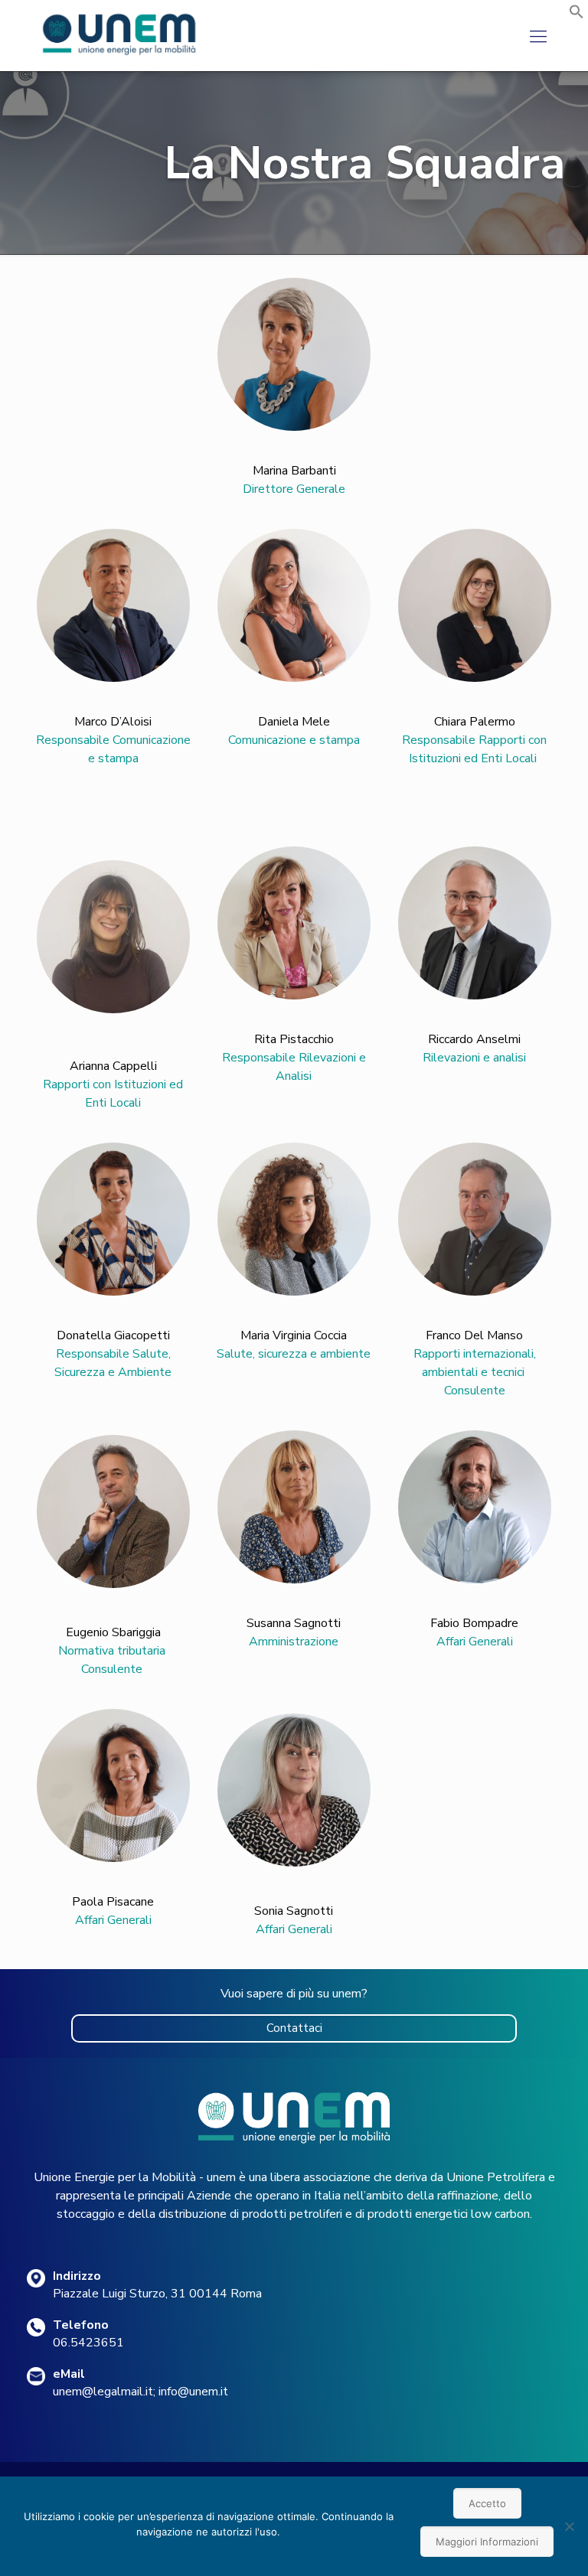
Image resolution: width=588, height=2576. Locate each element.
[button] (577, 16)
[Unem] (120, 55)
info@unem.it (193, 2392)
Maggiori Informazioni (487, 2542)
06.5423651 (88, 2343)
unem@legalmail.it (103, 2392)
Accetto (487, 2503)
